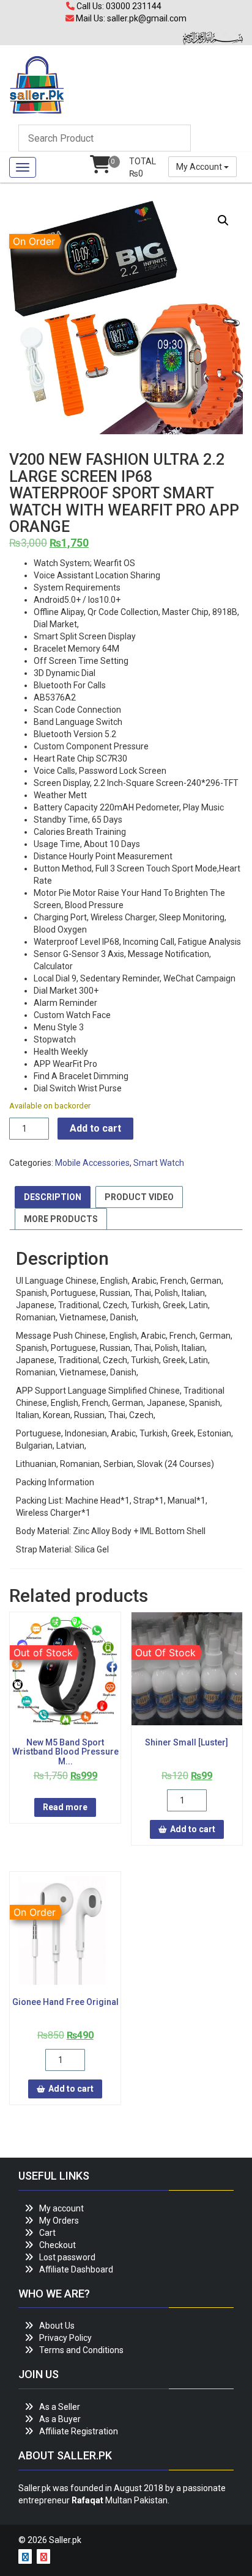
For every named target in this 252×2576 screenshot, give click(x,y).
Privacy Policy (65, 2338)
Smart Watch (159, 1163)
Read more (65, 1807)
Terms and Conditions (81, 2350)
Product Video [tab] (139, 1197)
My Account (200, 167)
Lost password (67, 2257)
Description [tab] (53, 1197)
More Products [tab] (61, 1219)
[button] (223, 220)
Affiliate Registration (79, 2431)
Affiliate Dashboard (76, 2269)
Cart (47, 2233)
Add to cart (95, 1128)
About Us (57, 2326)
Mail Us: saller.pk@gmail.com (130, 18)
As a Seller (60, 2407)
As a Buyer (60, 2419)
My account (61, 2208)
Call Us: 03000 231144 (118, 6)
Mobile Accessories (92, 1163)
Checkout (57, 2245)
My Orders (59, 2221)
